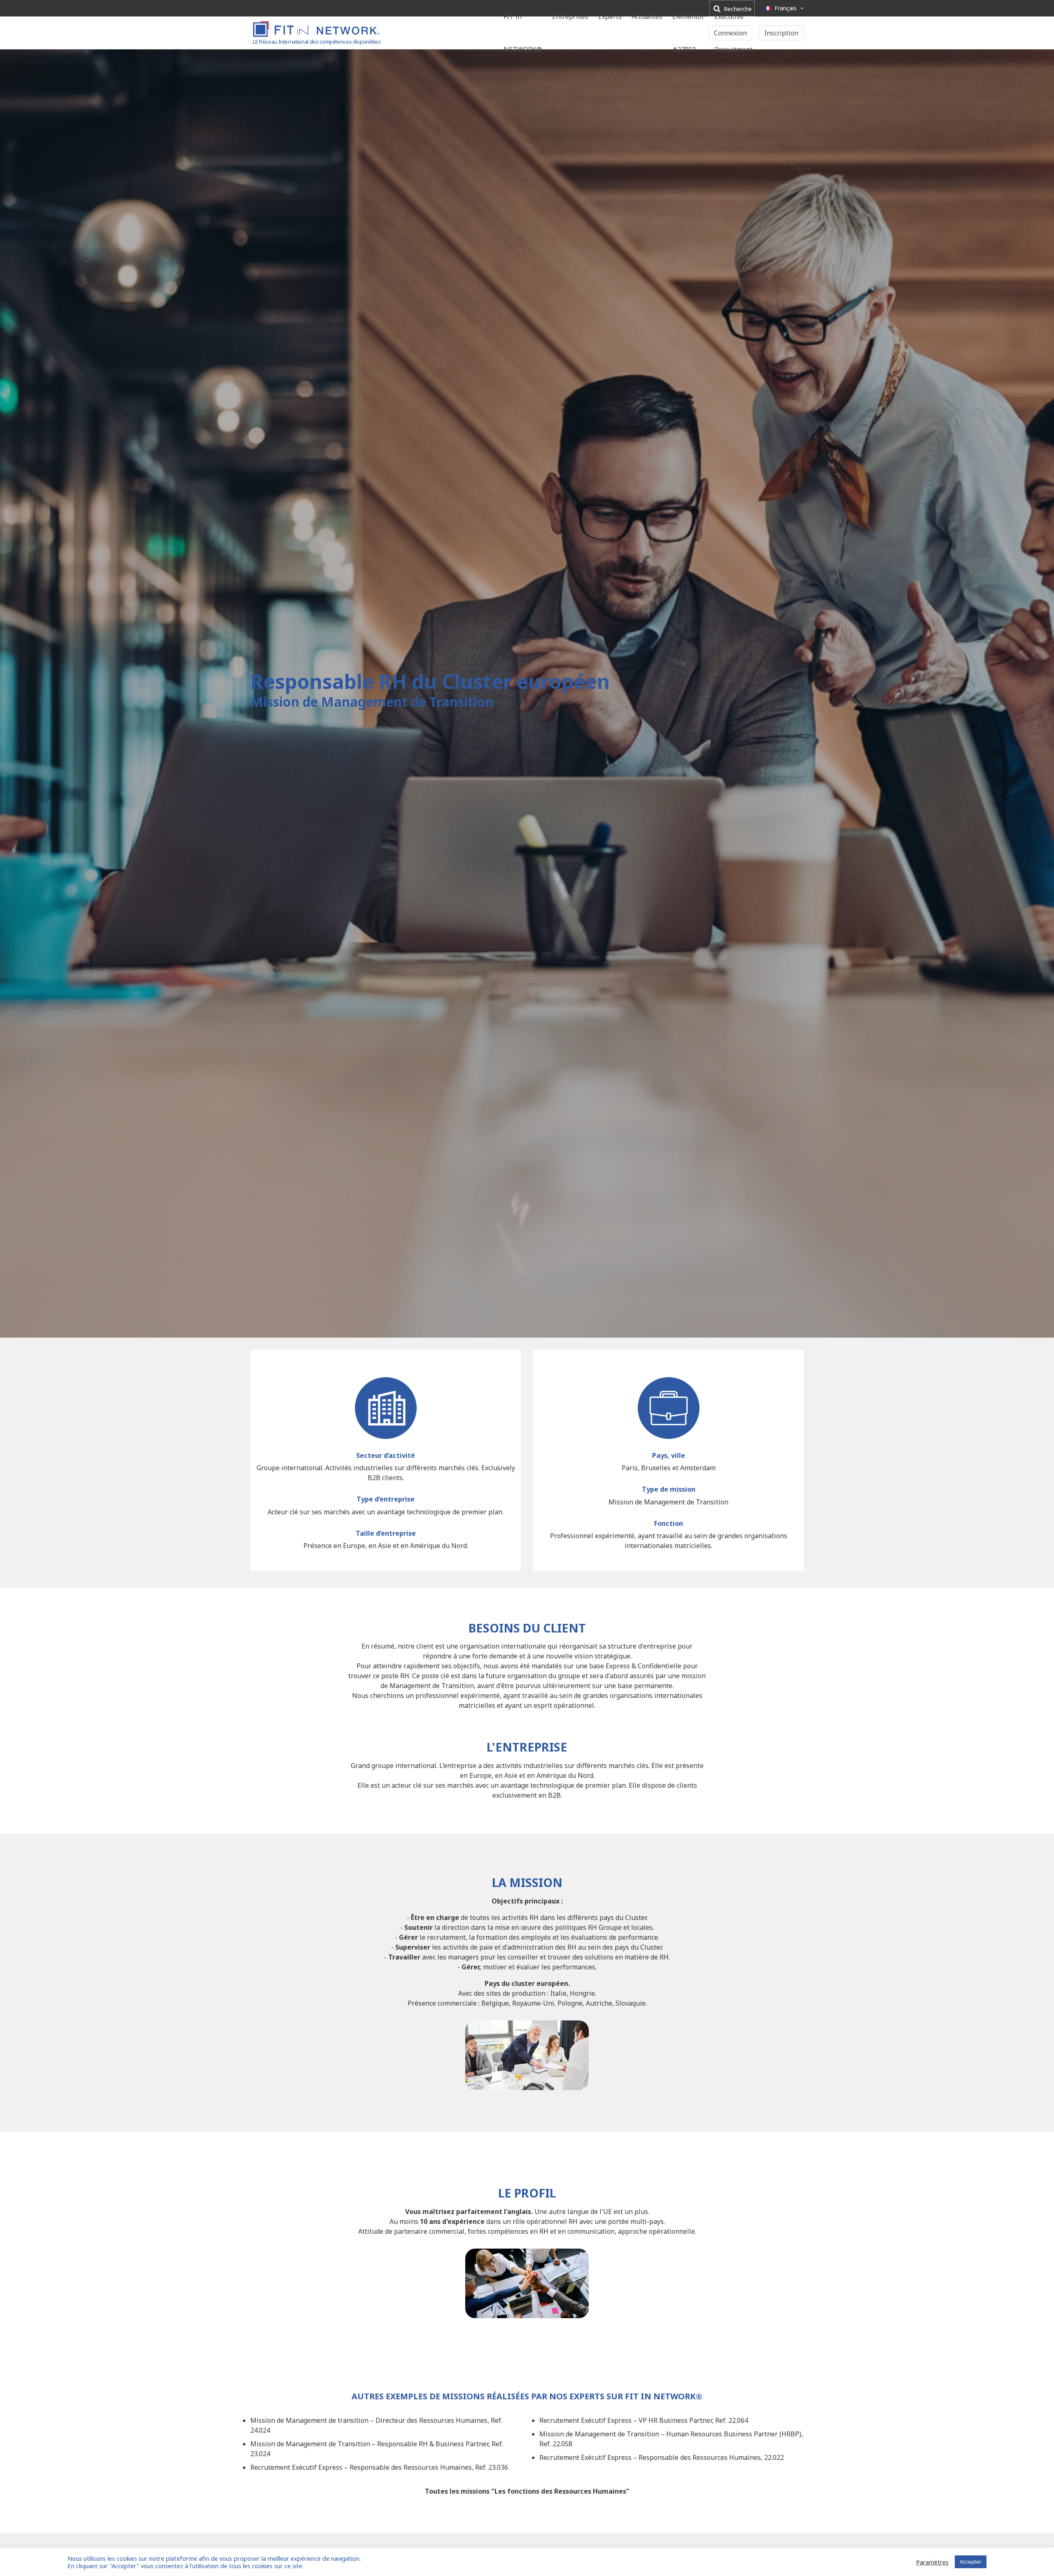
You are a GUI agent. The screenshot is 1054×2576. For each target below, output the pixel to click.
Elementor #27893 (688, 33)
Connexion (730, 33)
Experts (610, 16)
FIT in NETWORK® (523, 33)
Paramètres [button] (932, 2562)
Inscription (781, 33)
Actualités (647, 16)
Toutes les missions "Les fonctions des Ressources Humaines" (527, 2491)
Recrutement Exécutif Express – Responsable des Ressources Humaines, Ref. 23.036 (379, 2467)
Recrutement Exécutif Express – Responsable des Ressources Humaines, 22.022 (662, 2457)
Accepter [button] (971, 2562)
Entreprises (570, 16)
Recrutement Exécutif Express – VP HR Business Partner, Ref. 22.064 (644, 2420)
